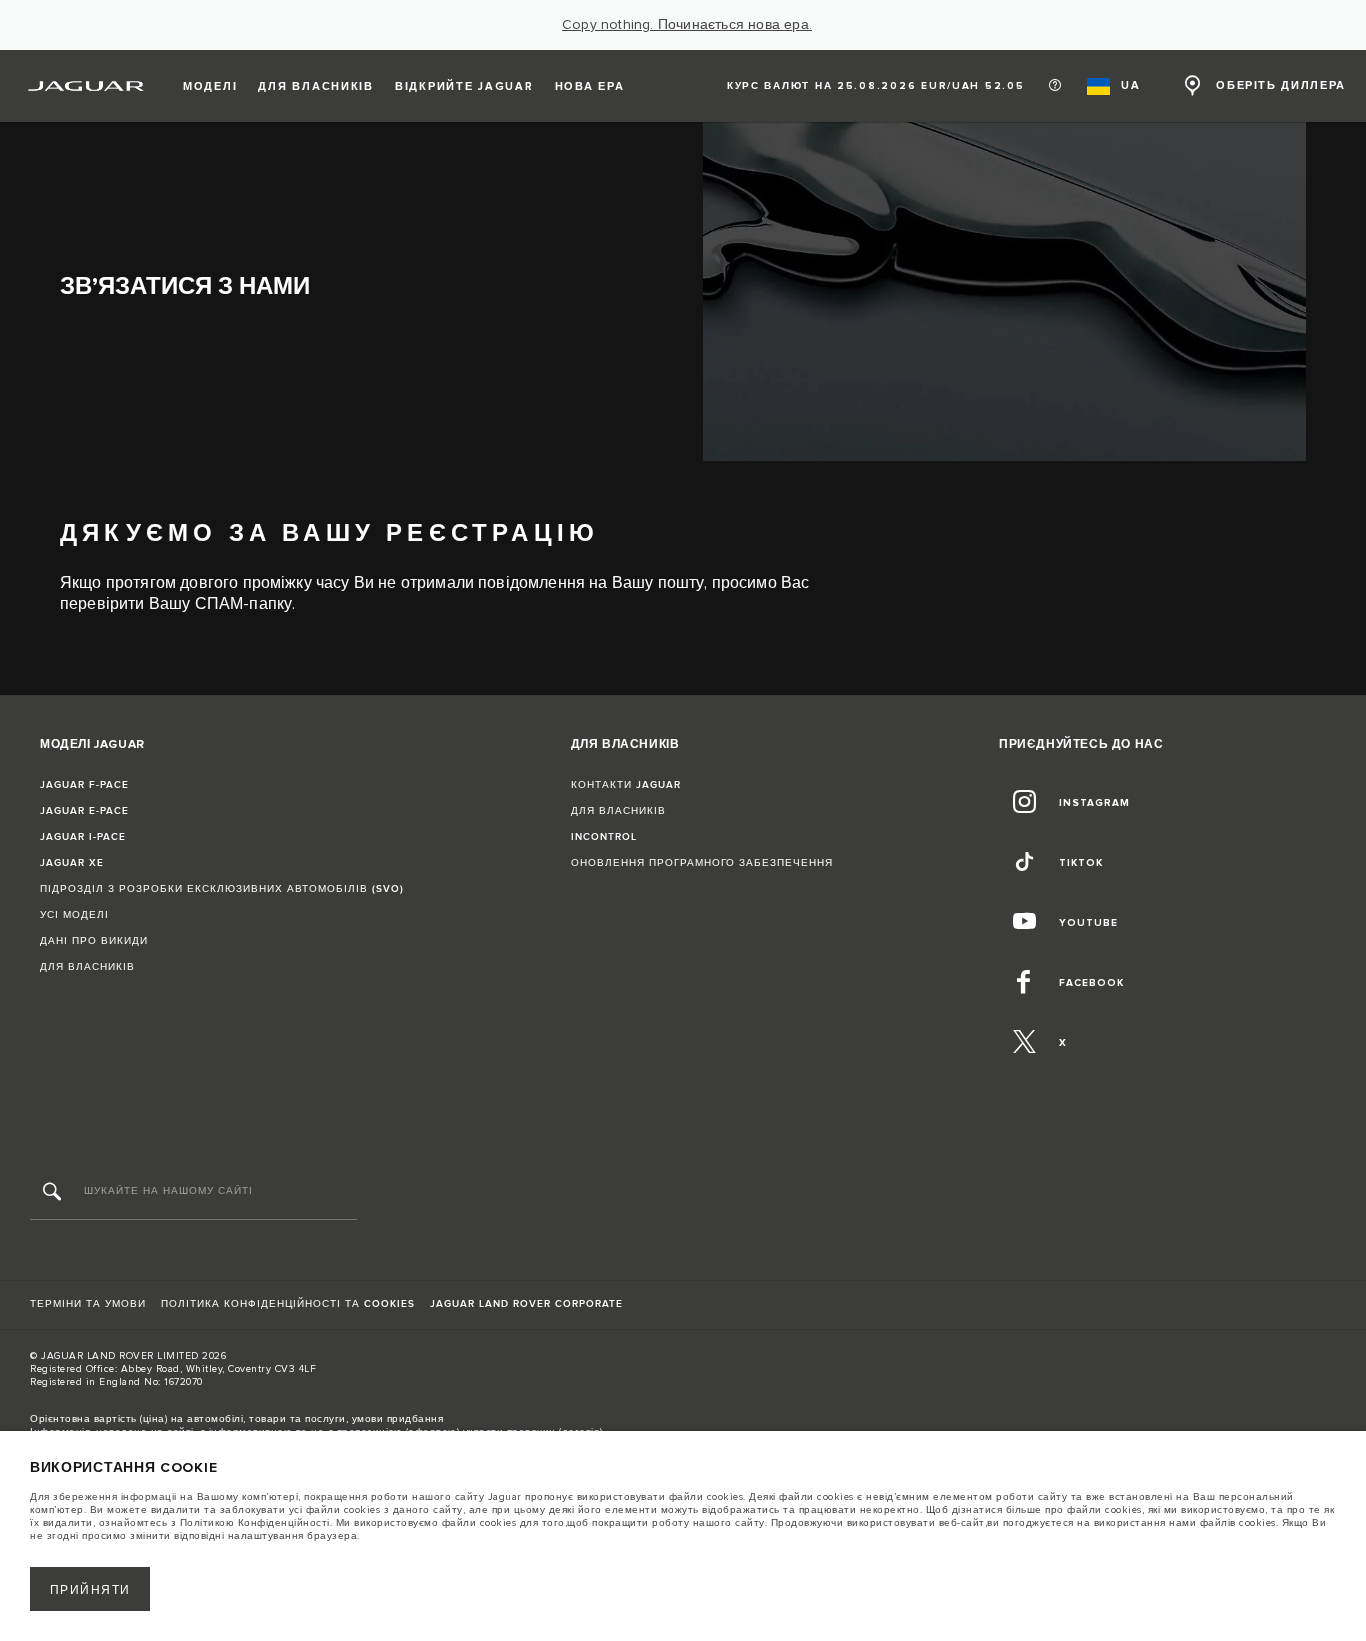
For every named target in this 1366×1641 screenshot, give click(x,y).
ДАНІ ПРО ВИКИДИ (94, 941)
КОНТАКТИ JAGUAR (626, 785)
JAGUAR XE (72, 863)
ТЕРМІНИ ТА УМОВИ (88, 1304)
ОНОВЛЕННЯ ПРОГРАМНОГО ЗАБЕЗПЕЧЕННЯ (702, 863)
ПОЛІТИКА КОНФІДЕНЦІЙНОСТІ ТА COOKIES (288, 1304)
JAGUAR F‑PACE (84, 785)
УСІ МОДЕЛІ (74, 915)
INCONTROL (604, 837)
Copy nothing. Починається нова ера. (687, 25)
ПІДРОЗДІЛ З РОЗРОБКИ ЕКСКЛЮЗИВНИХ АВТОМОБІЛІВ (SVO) (222, 889)
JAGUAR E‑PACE (84, 811)
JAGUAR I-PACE (83, 837)
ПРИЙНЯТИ (90, 1590)
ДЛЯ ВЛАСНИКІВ (87, 967)
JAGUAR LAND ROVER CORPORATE (526, 1304)
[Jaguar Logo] (86, 86)
